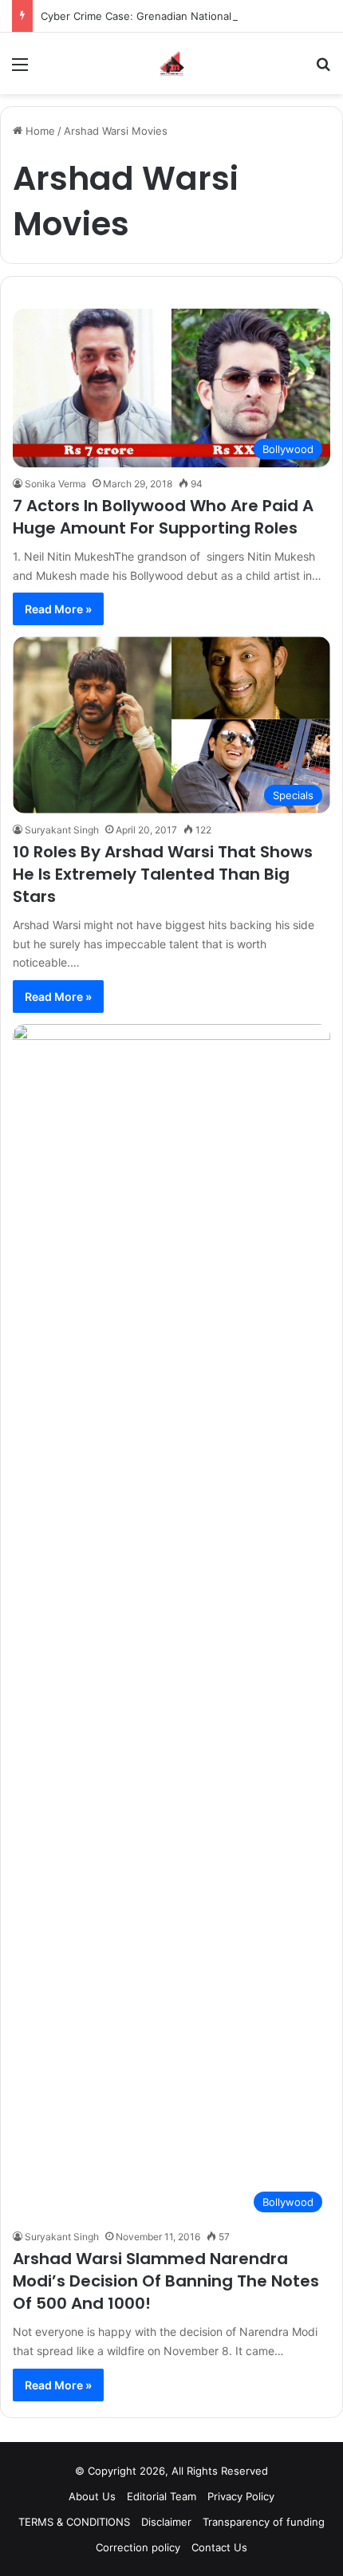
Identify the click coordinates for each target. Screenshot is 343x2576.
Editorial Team (162, 2496)
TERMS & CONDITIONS (74, 2522)
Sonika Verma (55, 484)
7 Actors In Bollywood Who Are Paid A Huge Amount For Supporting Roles (163, 517)
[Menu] (20, 70)
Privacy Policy (241, 2496)
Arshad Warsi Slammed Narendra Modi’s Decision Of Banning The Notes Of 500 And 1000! (166, 2281)
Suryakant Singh (62, 830)
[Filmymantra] (172, 63)
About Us (92, 2496)
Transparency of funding (264, 2522)
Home (39, 131)
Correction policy (138, 2547)
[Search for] (323, 70)
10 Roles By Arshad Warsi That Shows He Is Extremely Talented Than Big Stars (163, 874)
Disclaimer (166, 2522)
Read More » (58, 609)
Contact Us (219, 2547)
